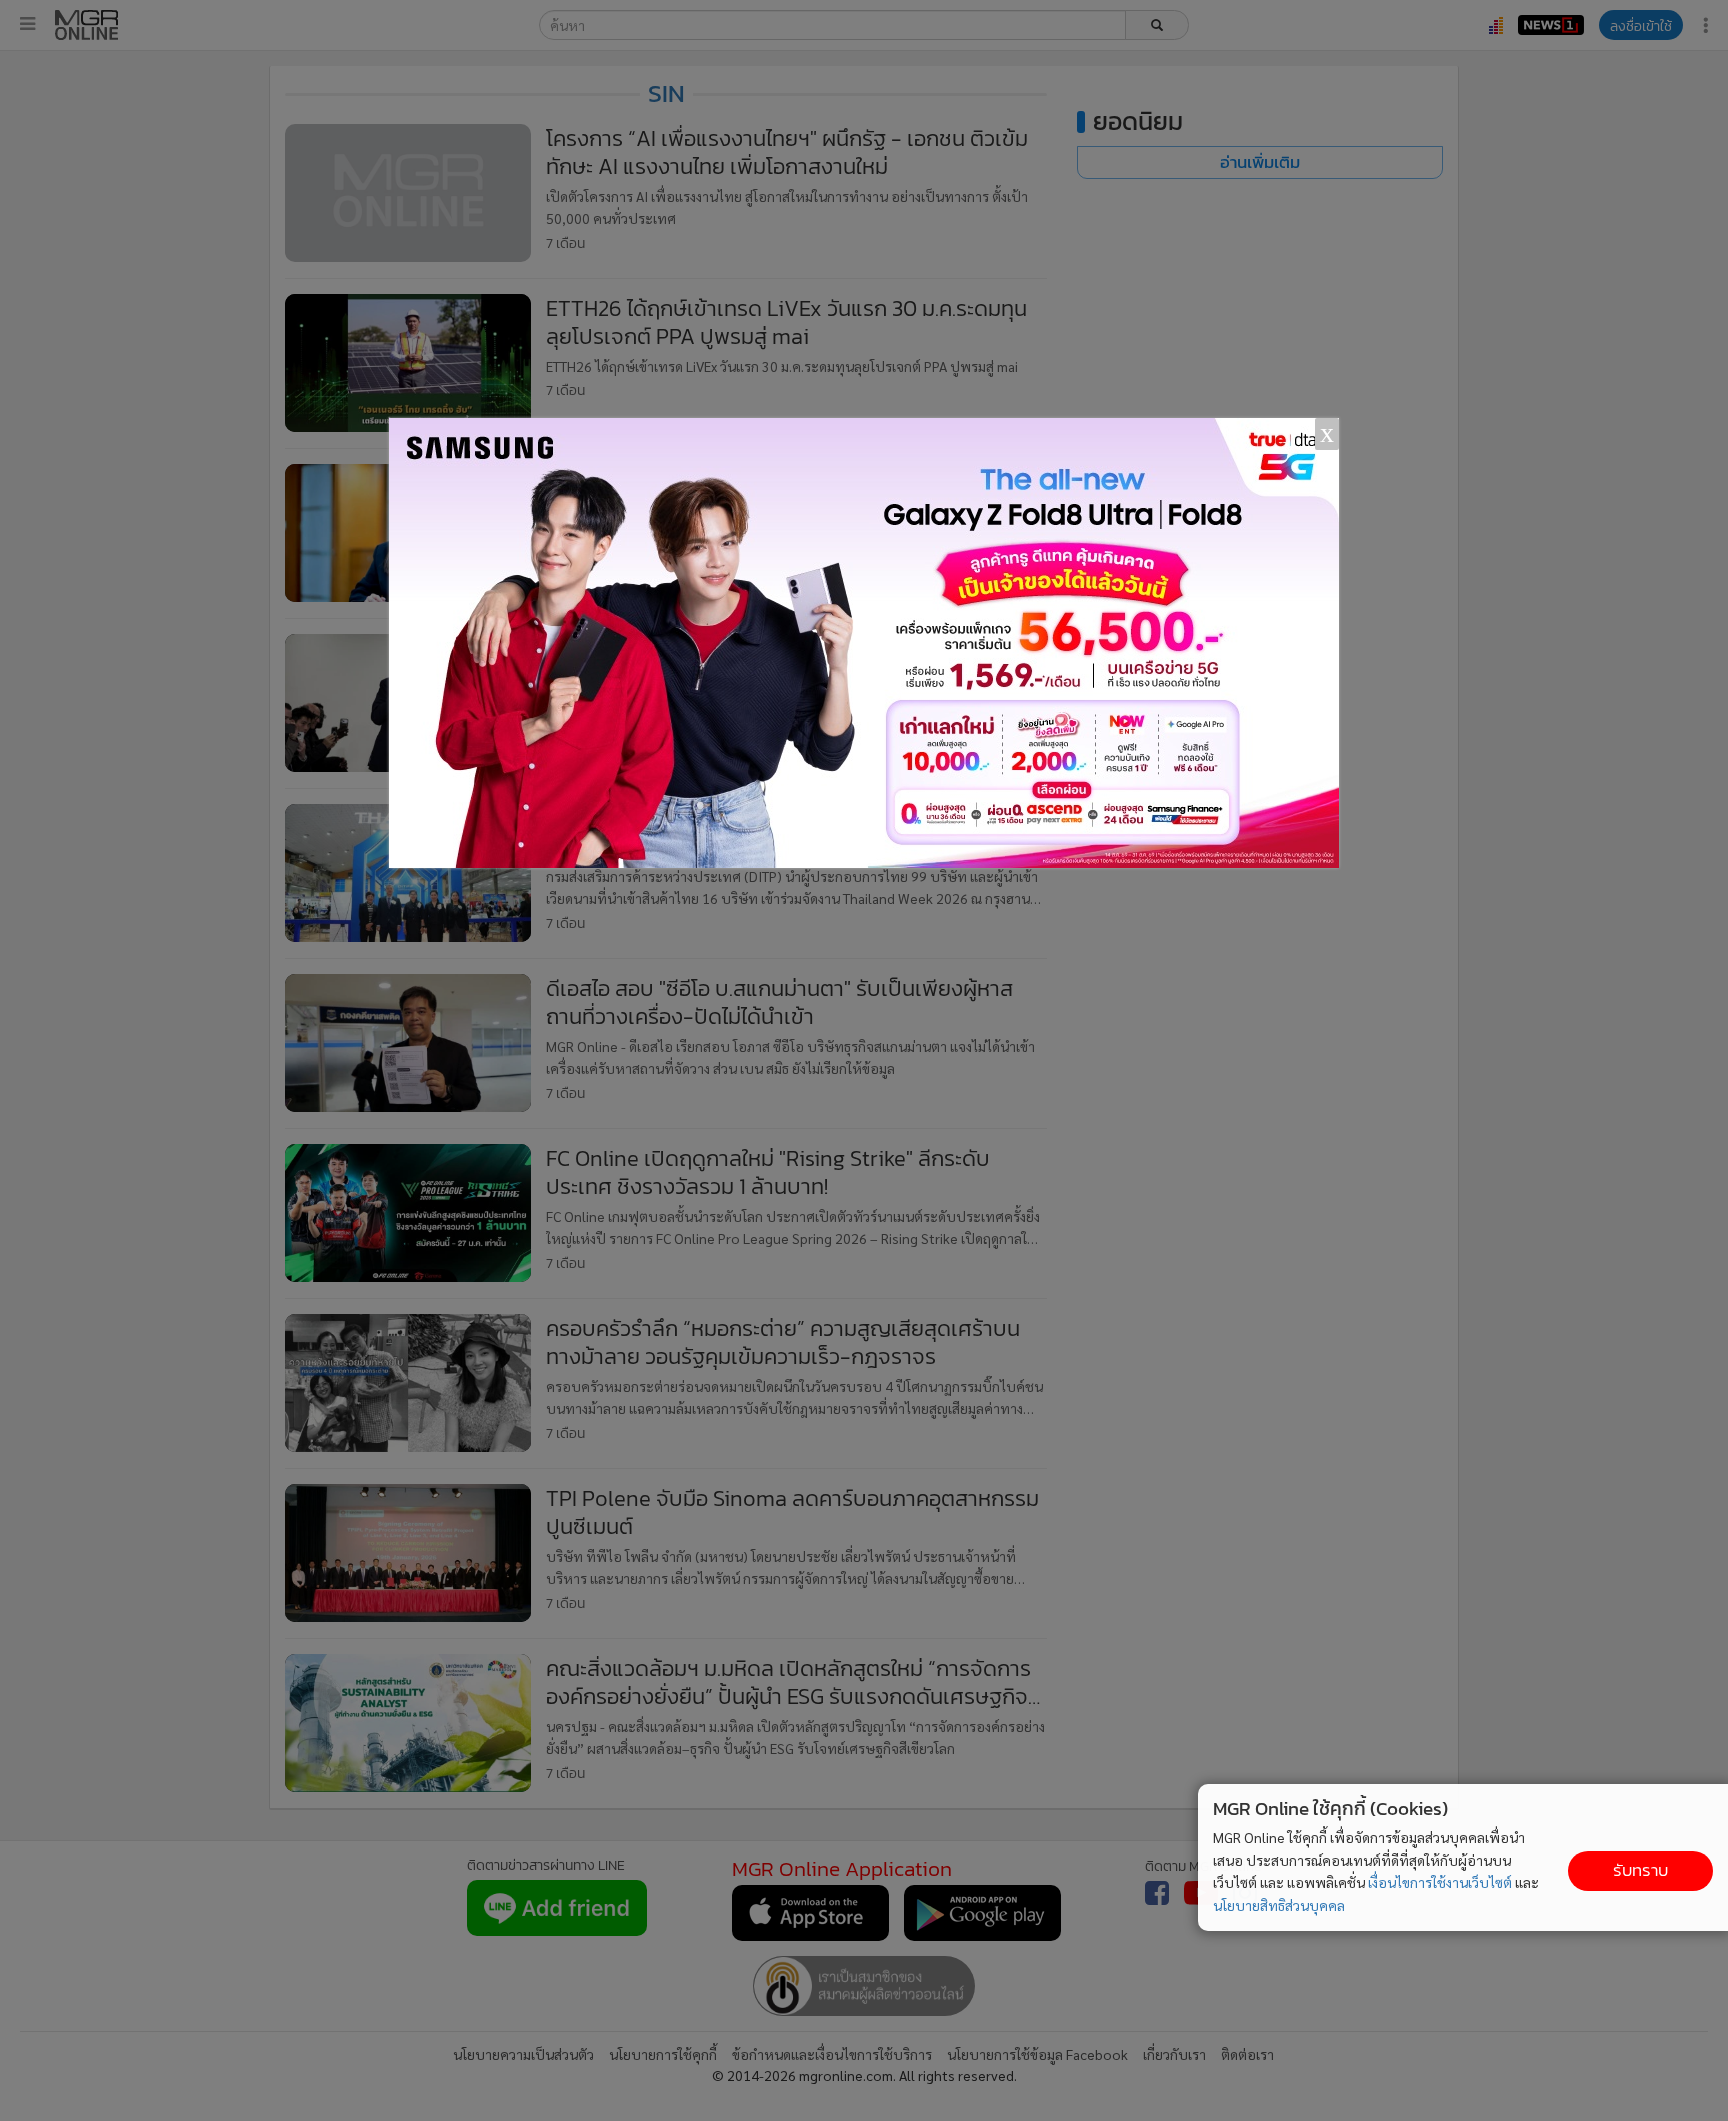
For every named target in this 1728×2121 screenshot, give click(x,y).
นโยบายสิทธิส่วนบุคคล (1279, 1905)
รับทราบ (1640, 1870)
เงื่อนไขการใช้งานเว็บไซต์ (1440, 1882)
